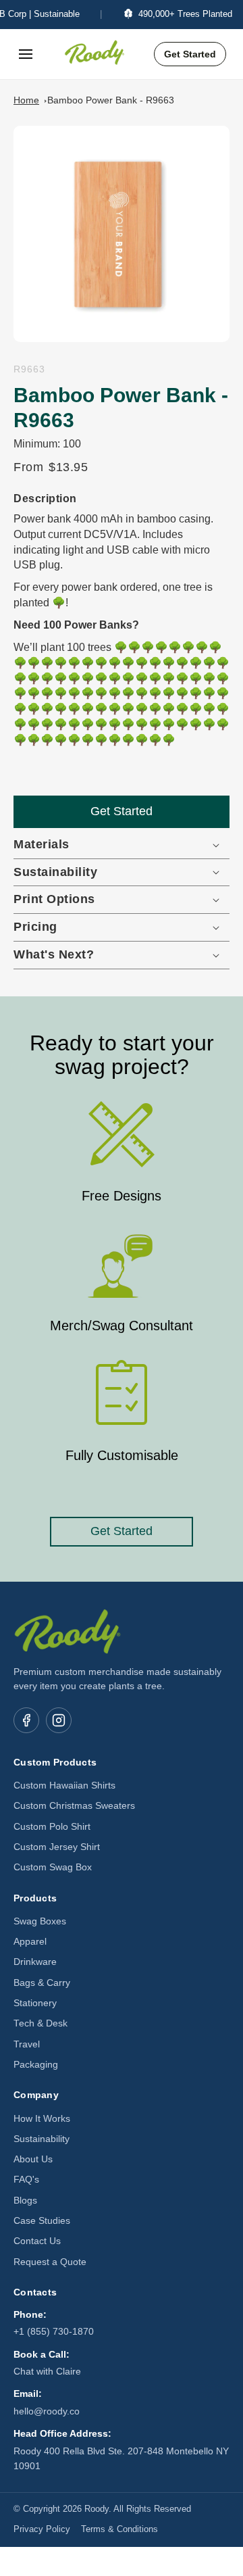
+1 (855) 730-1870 (54, 2332)
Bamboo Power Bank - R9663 (111, 100)
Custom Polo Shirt (52, 1827)
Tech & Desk (40, 2023)
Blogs (25, 2201)
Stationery (35, 2003)
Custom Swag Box (53, 1867)
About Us (33, 2159)
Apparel (30, 1942)
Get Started (190, 54)
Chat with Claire (47, 2372)
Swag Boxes (40, 1921)
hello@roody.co (47, 2411)
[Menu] (26, 54)
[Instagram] (59, 1720)
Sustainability (42, 2139)
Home (26, 100)
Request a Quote (50, 2262)
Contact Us (37, 2241)
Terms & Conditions (119, 2529)
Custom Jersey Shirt (57, 1847)
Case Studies (42, 2221)
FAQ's (26, 2180)
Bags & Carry (42, 1983)
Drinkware (35, 1962)
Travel (27, 2044)
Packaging (36, 2065)
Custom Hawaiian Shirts (64, 1785)
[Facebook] (26, 1720)
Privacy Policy (42, 2529)
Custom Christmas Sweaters (74, 1806)
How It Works (42, 2119)
